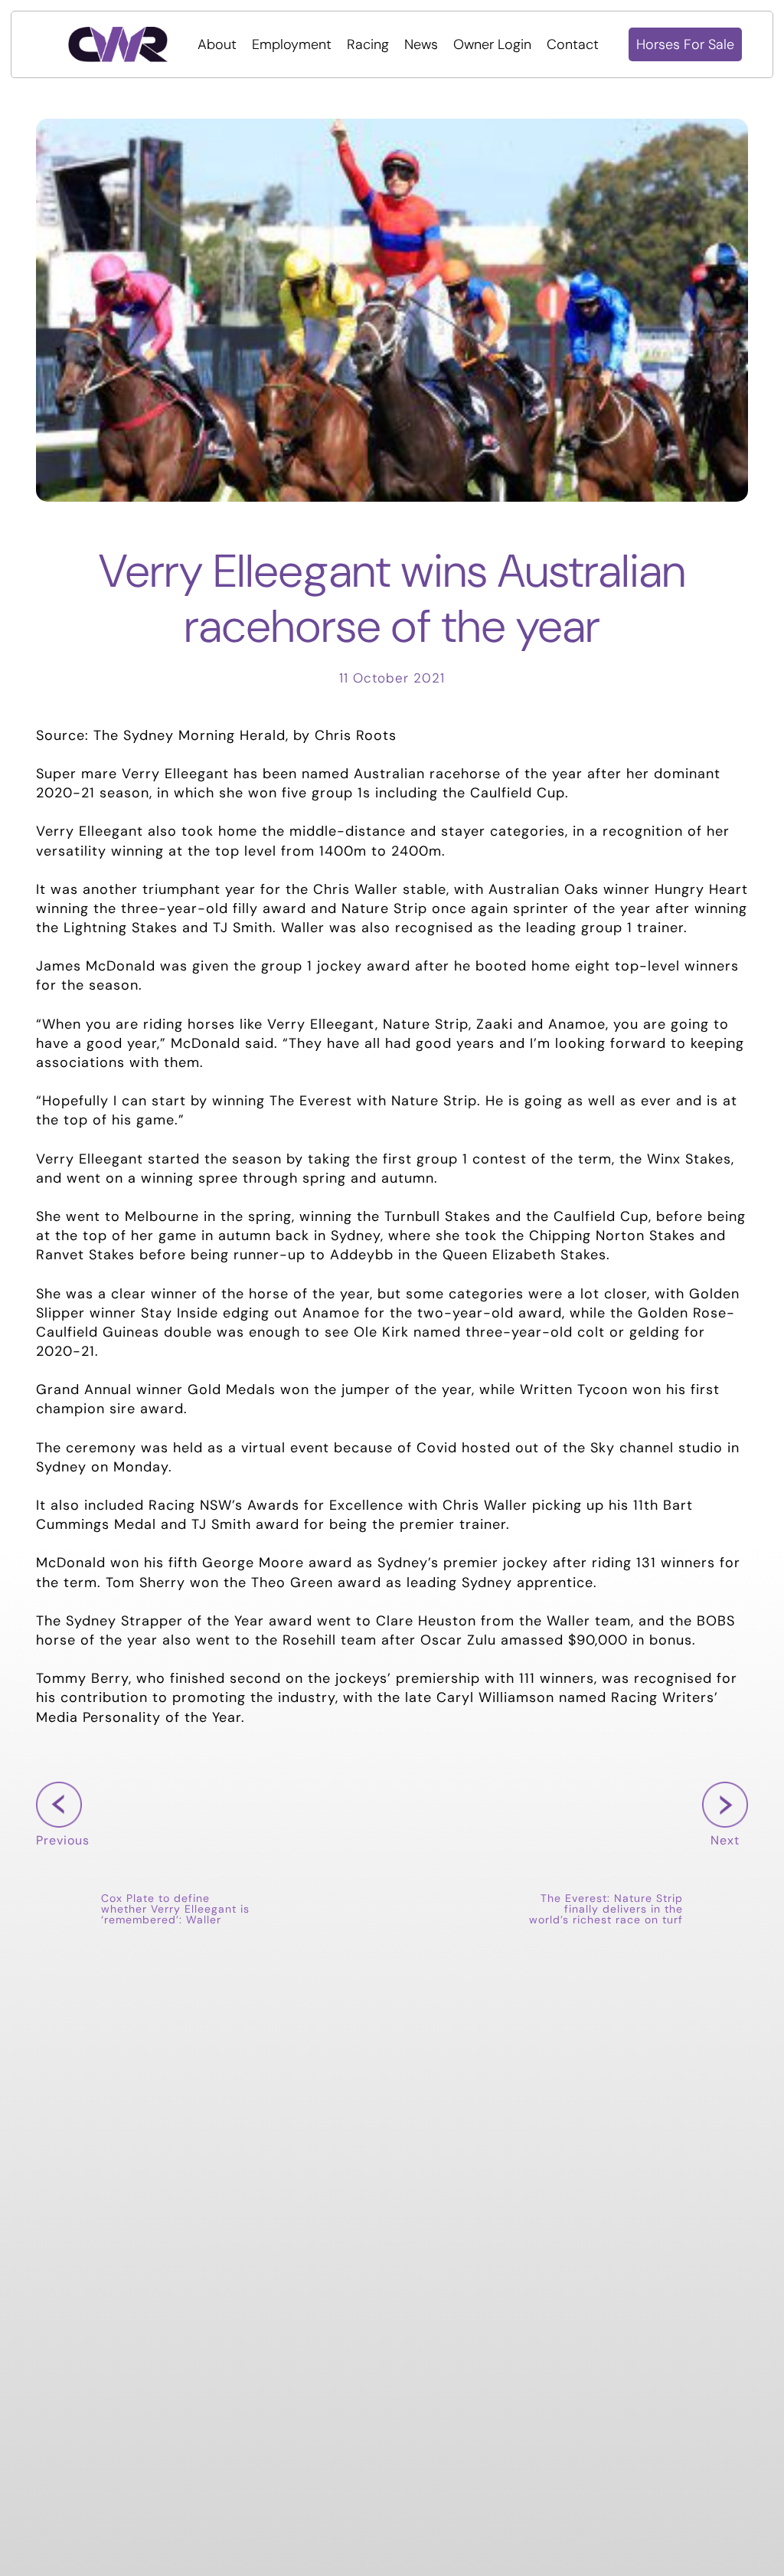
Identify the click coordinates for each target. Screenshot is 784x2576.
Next (721, 1864)
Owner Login (492, 44)
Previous (63, 1864)
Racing (368, 44)
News (421, 44)
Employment (292, 44)
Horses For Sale (685, 44)
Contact (573, 44)
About (217, 44)
